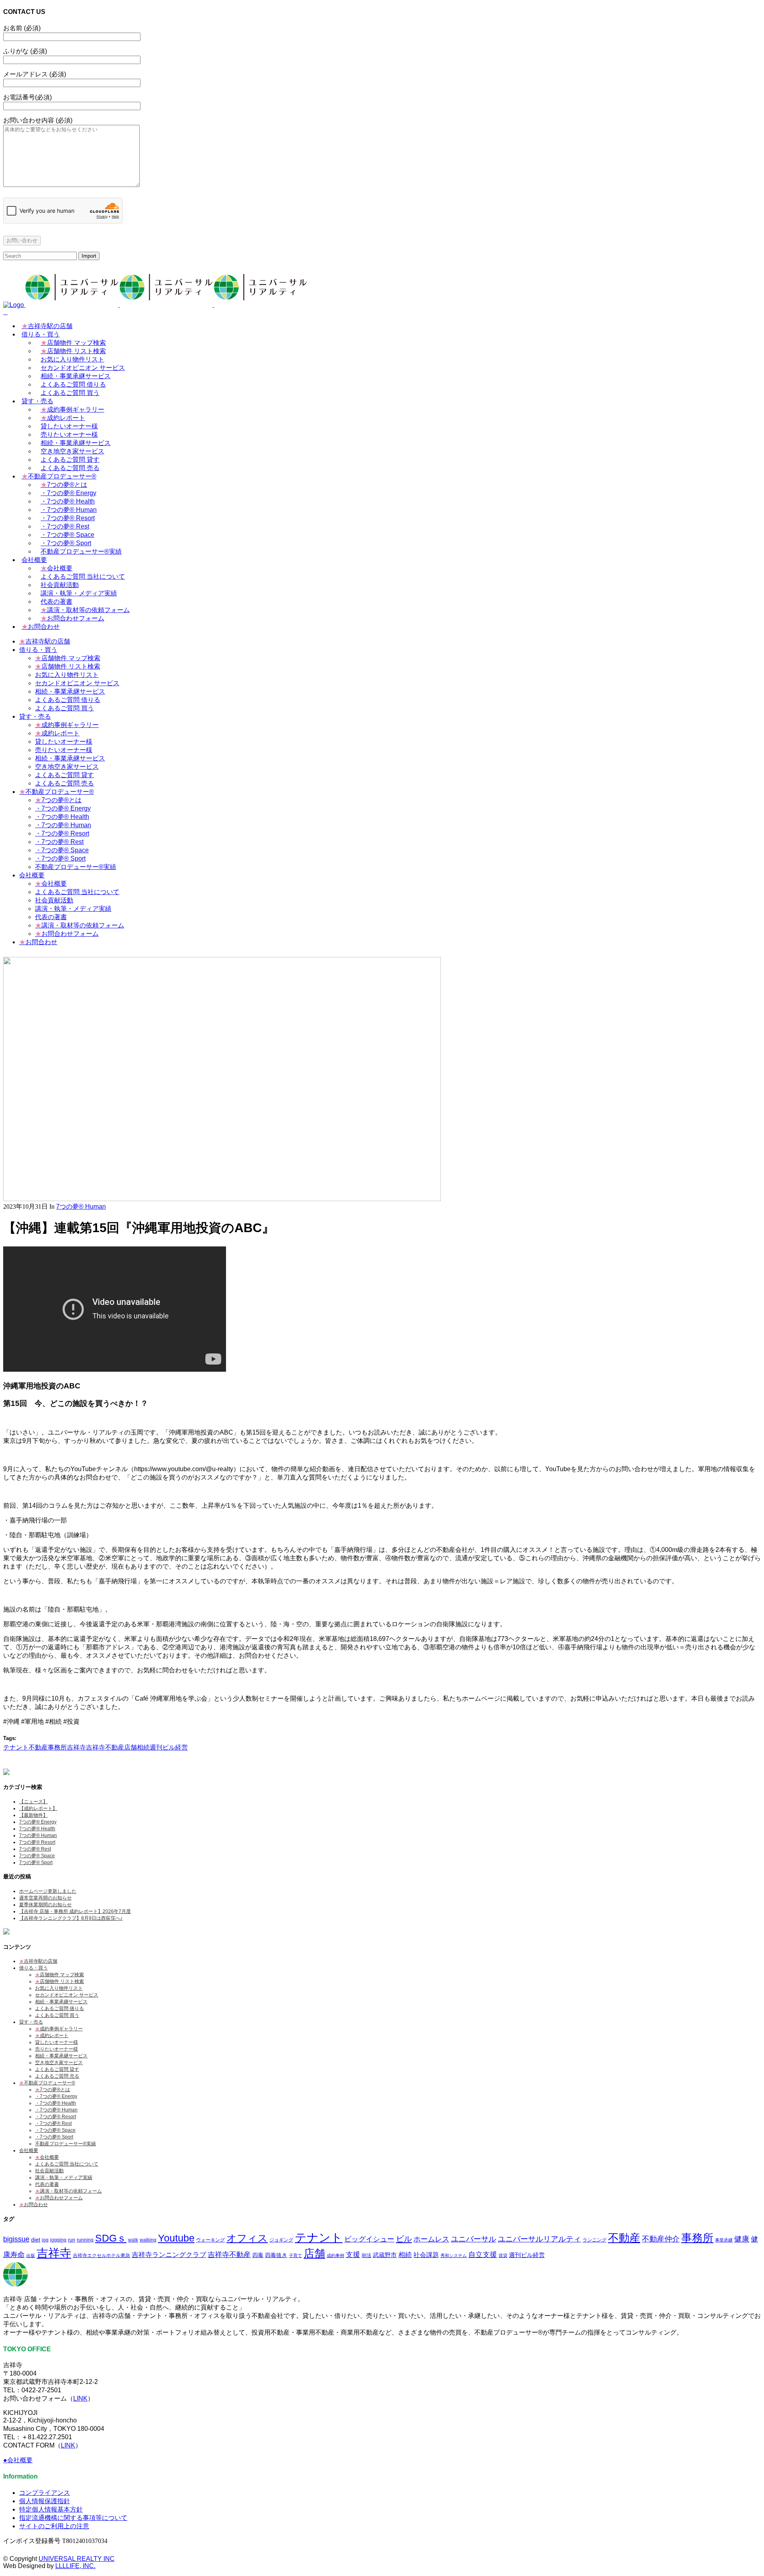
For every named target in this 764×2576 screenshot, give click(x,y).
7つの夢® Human (81, 1206)
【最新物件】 (33, 1815)
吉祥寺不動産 (105, 1747)
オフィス (247, 2238)
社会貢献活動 (49, 2171)
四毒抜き (276, 2255)
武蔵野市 (385, 2255)
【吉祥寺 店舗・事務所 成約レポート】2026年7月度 (75, 1911)
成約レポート (52, 2036)
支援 (353, 2255)
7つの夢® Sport (36, 1862)
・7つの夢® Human (56, 2110)
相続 (143, 1747)
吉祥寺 (76, 1747)
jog (45, 2240)
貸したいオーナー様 (57, 2042)
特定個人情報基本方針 (51, 2509)
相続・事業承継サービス (61, 2002)
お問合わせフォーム (59, 2198)
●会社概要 (18, 2460)
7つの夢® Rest (35, 1849)
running (85, 2240)
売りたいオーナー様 (57, 2049)
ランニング (594, 2240)
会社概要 (29, 2150)
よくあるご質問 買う (57, 2015)
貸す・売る (31, 2022)
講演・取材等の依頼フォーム (68, 2191)
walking (148, 2240)
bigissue (16, 2239)
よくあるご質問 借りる (59, 2008)
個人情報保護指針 (45, 2501)
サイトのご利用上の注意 (54, 2526)
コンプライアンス (45, 2493)
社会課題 (426, 2255)
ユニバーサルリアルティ (539, 2239)
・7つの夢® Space (55, 2130)
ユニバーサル (474, 2239)
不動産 (38, 1747)
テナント (16, 1747)
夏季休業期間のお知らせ (45, 1905)
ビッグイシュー (369, 2239)
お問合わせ (33, 2205)
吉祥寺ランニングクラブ (169, 2255)
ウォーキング (210, 2240)
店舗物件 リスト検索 (59, 1981)
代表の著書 (47, 2184)
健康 (742, 2239)
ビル (404, 2239)
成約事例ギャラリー (59, 2029)
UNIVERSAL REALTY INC (77, 2559)
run (72, 2240)
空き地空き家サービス (59, 2063)
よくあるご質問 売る (57, 2076)
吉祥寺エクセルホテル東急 (101, 2255)
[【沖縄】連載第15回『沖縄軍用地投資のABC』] (222, 1199)
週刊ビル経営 (169, 1747)
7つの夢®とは (53, 2090)
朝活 (366, 2255)
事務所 (57, 1747)
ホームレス (431, 2239)
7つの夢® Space (37, 1856)
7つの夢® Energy (38, 1822)
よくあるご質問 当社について (67, 2164)
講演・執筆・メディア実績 (64, 2177)
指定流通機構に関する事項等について (73, 2518)
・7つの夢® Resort (56, 2117)
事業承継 (724, 2240)
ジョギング (281, 2240)
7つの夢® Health (37, 1829)
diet (36, 2240)
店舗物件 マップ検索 (59, 1975)
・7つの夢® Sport (54, 2137)
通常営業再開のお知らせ (45, 1898)
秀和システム (454, 2255)
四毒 (258, 2255)
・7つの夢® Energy (56, 2096)
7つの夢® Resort (37, 1842)
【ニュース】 (33, 1802)
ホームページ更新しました (48, 1891)
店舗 (131, 1747)
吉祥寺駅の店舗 (38, 1961)
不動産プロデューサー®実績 (65, 2144)
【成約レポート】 (38, 1808)
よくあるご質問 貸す (57, 2069)
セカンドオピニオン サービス (67, 1995)
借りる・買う (33, 1968)
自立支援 (483, 2254)
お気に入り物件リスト (59, 1988)
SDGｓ (111, 2238)
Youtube (176, 2238)
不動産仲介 (661, 2239)
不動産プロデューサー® (47, 2083)
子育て (295, 2255)
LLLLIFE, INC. (75, 2566)
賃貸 (503, 2255)
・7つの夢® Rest (53, 2123)
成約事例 (335, 2255)
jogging (58, 2240)
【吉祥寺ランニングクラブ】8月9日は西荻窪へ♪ (71, 1918)
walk (133, 2240)
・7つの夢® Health (56, 2103)
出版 (31, 2255)
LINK (80, 2398)
